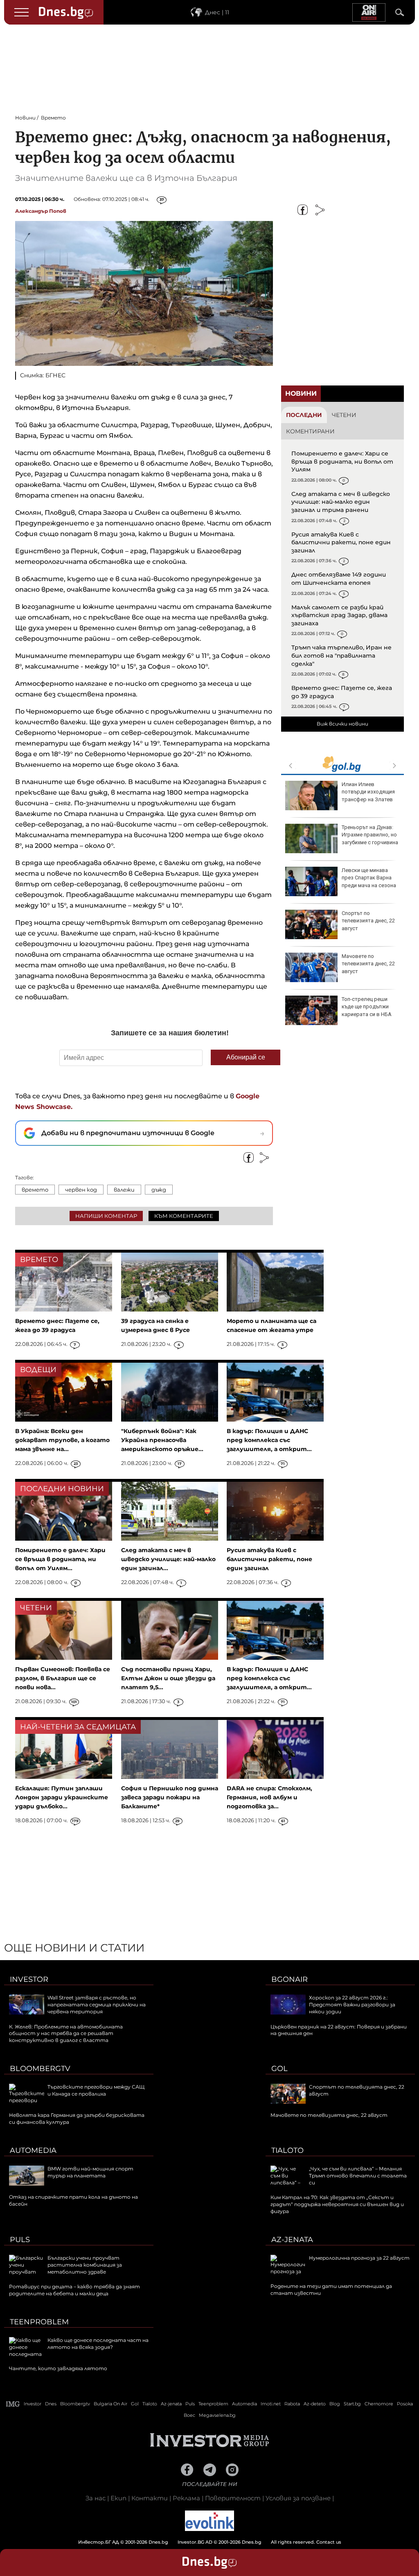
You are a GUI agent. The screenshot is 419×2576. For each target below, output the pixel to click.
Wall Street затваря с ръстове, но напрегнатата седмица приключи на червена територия (97, 2005)
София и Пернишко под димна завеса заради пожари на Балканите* (170, 1797)
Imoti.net (271, 2404)
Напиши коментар (106, 1216)
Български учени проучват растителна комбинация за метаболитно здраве (85, 2265)
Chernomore (379, 2404)
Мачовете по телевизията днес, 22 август (368, 963)
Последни (304, 415)
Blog (335, 2404)
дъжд (159, 1190)
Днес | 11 (217, 12)
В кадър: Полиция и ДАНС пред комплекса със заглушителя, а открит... (269, 1440)
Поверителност (233, 2498)
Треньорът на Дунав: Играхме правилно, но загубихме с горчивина (370, 835)
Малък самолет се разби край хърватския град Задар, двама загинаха (339, 615)
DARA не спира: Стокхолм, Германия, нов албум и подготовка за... (269, 1797)
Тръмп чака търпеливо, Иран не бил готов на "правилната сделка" (341, 655)
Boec (189, 2415)
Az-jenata (292, 2240)
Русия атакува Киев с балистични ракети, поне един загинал (341, 542)
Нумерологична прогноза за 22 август (359, 2258)
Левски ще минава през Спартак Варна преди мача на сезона (369, 878)
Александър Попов (41, 211)
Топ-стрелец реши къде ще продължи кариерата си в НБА (367, 1006)
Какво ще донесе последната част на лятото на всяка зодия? (98, 2344)
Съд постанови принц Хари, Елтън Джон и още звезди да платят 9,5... (168, 1678)
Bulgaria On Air (110, 2404)
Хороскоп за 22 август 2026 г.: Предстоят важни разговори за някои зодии (352, 2005)
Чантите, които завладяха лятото (58, 2368)
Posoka (405, 2404)
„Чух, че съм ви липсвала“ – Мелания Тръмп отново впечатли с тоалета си (358, 2176)
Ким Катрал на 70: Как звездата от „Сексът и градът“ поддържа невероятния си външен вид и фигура (337, 2204)
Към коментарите (184, 1216)
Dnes (51, 2404)
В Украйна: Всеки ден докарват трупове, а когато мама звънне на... (62, 1440)
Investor (29, 1979)
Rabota (292, 2404)
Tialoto (287, 2150)
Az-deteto (315, 2404)
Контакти (150, 2498)
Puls (20, 2240)
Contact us (329, 2542)
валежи (124, 1190)
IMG (13, 2404)
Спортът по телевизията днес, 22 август (368, 921)
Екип (118, 2498)
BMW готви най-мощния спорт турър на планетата (90, 2172)
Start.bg (352, 2404)
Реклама (186, 2498)
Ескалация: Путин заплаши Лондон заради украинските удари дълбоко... (62, 1797)
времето (35, 1190)
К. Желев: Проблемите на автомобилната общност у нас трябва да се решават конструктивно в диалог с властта (66, 2034)
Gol (279, 2069)
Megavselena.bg (217, 2415)
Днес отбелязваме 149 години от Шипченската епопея (339, 579)
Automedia (33, 2150)
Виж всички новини (342, 724)
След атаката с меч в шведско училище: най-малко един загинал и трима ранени (341, 502)
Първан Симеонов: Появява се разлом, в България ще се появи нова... (63, 1678)
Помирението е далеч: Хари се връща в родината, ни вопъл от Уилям (342, 461)
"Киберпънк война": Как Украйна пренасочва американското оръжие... (162, 1440)
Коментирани (310, 431)
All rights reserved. (197, 2542)
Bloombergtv (40, 2069)
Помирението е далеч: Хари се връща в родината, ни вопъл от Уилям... (60, 1559)
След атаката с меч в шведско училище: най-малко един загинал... (168, 1559)
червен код (81, 1190)
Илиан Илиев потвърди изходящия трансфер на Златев (368, 792)
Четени (344, 415)
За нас (96, 2498)
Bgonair (289, 1979)
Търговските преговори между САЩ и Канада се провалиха (96, 2090)
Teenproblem (39, 2322)
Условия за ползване (298, 2498)
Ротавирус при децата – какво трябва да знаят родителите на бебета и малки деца (74, 2290)
